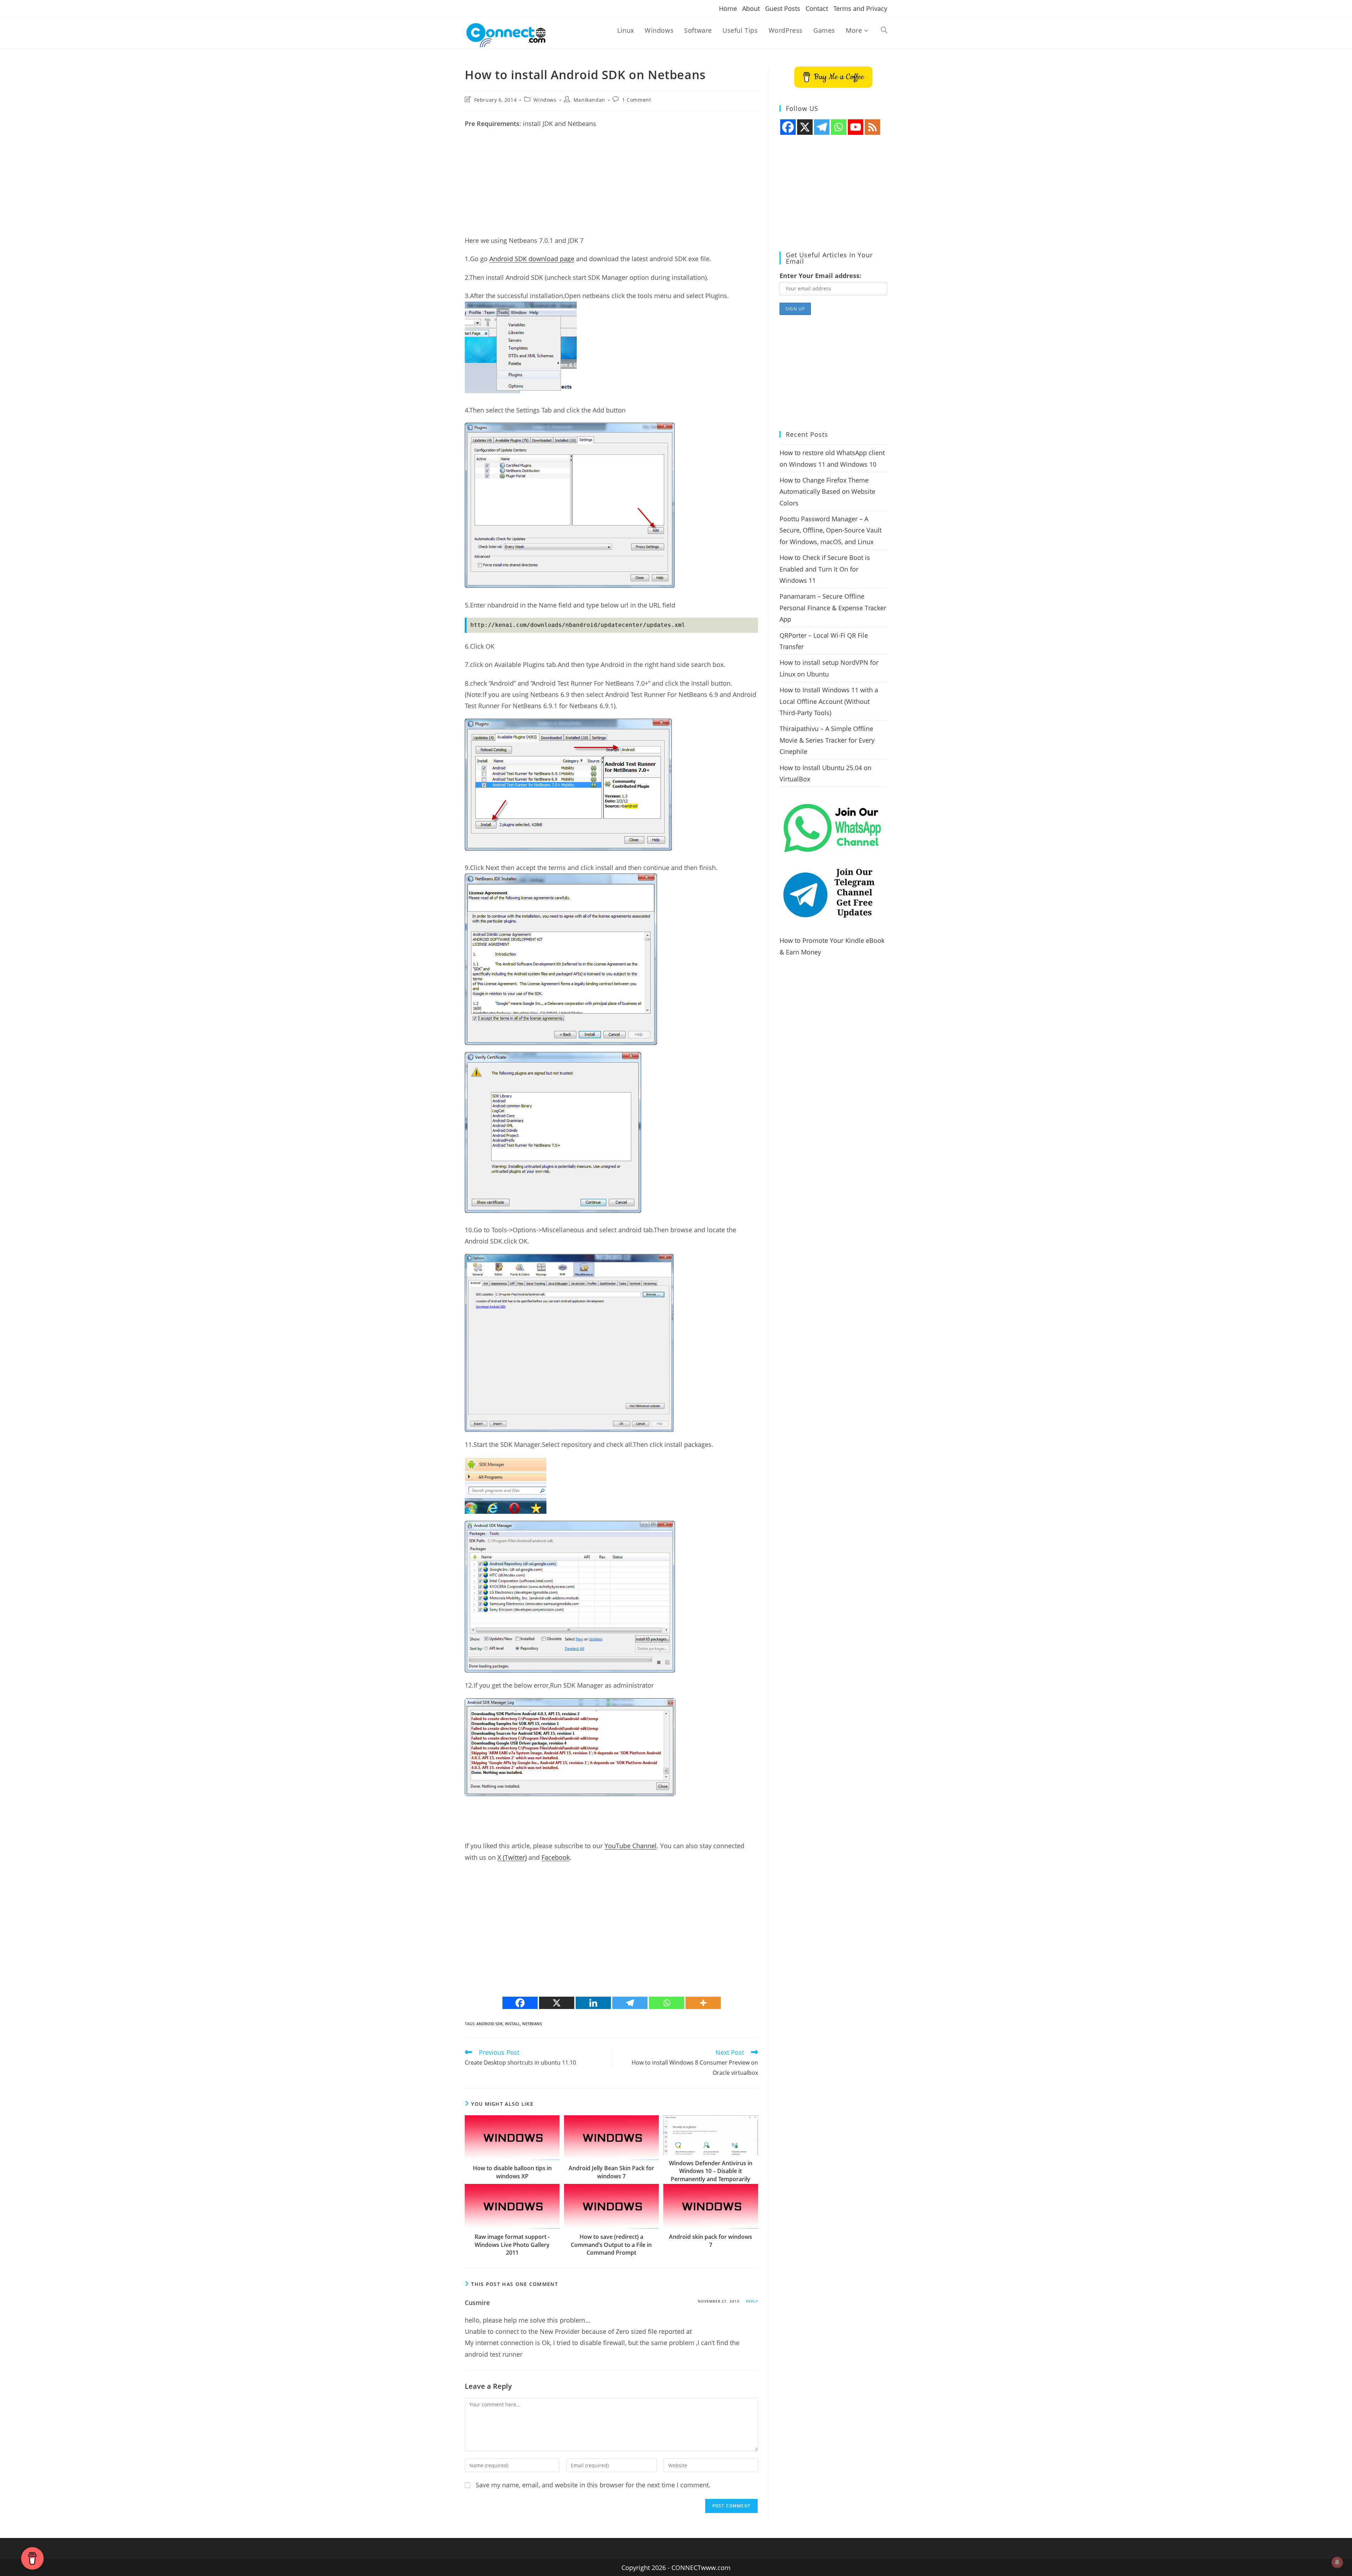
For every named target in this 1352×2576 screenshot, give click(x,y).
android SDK (490, 2024)
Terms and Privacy (860, 8)
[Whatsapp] (666, 2003)
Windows (545, 100)
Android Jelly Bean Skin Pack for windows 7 (611, 2172)
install (512, 2024)
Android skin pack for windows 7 (711, 2241)
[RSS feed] (872, 127)
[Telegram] (630, 2003)
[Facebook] (520, 2003)
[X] (557, 2003)
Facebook (556, 1857)
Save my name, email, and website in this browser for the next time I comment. (593, 2485)
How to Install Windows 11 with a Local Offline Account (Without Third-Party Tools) (829, 701)
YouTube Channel (631, 1846)
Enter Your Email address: (820, 276)
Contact (817, 8)
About (751, 8)
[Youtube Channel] (856, 127)
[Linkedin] (593, 2003)
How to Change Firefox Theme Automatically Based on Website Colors (827, 492)
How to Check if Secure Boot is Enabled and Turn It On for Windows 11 (825, 569)
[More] (703, 2003)
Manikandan (589, 100)
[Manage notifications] (1337, 2562)
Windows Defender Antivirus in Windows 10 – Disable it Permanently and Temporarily (711, 2171)
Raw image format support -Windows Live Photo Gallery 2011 (512, 2245)
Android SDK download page (532, 259)
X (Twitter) (512, 1857)
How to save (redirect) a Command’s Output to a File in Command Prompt (611, 2245)
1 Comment (637, 100)
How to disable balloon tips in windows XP (512, 2172)
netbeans (532, 2024)
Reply (752, 2301)
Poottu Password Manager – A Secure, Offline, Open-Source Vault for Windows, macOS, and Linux (831, 530)
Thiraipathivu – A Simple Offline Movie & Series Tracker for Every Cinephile (827, 740)
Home (728, 8)
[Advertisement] (611, 185)
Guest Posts (783, 8)
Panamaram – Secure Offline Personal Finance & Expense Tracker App (833, 608)
